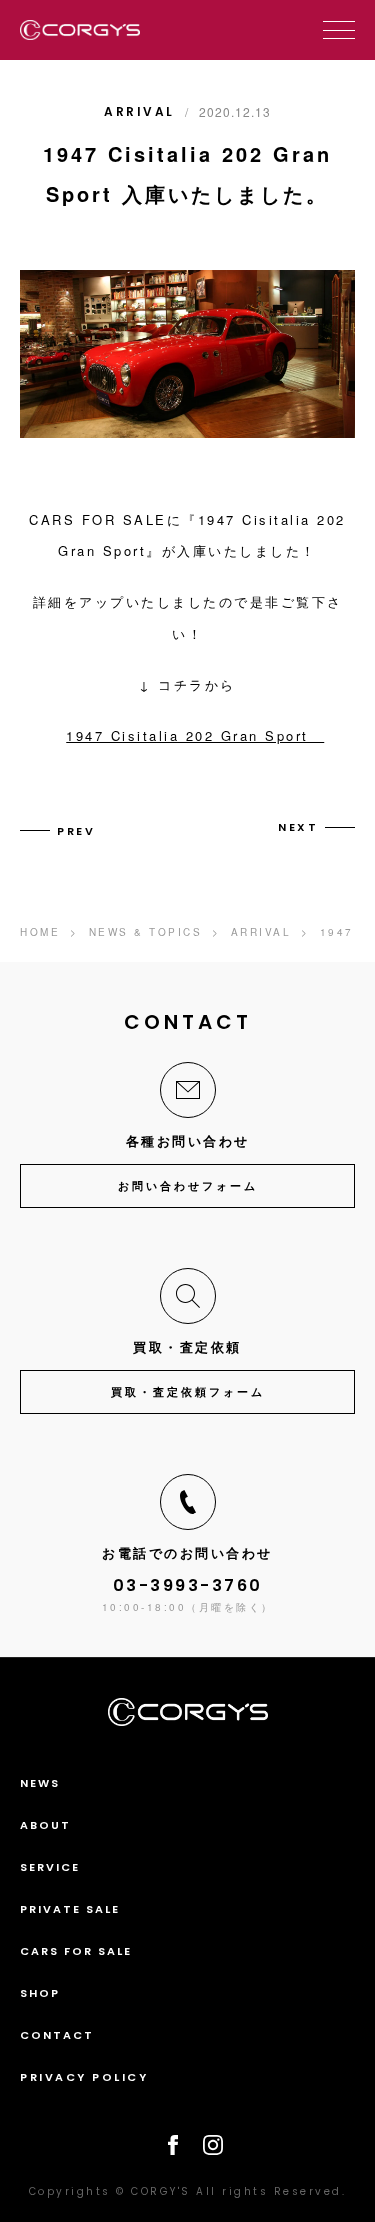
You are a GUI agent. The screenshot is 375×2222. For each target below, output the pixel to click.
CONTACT (57, 2035)
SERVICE (50, 1867)
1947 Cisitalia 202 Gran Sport (195, 735)
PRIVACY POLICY (84, 2077)
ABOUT (45, 1825)
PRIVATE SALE (70, 1909)
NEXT (298, 827)
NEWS (40, 1783)
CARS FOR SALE (76, 1951)
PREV (76, 831)
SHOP (40, 1993)
